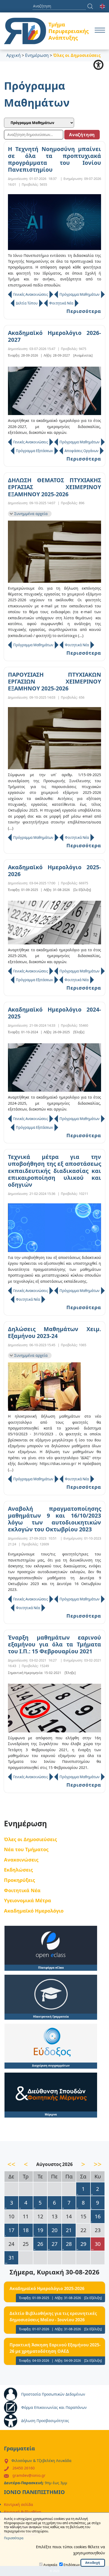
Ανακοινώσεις (21, 1860)
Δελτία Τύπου (27, 303)
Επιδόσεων (72, 2565)
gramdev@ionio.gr (29, 2475)
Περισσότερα (84, 311)
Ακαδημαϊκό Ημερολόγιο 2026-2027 (54, 336)
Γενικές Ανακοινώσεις (31, 294)
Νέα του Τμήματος (26, 1849)
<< (11, 2164)
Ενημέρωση (37, 55)
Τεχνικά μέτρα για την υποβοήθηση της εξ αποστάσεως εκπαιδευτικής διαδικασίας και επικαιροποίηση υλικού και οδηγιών (54, 1171)
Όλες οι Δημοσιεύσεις (30, 1839)
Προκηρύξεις (19, 1880)
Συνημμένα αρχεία (31, 514)
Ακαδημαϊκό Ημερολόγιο (34, 1911)
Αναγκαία (50, 2565)
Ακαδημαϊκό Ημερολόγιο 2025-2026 (54, 871)
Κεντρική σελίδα (19, 2504)
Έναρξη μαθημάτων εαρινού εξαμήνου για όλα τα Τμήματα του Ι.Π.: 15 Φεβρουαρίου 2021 (54, 1644)
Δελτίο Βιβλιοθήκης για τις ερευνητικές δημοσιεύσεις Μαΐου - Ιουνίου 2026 (53, 2316)
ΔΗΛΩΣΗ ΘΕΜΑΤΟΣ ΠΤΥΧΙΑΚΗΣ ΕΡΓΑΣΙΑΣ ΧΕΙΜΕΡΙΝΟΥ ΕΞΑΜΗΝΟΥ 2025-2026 (54, 487)
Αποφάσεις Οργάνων (81, 451)
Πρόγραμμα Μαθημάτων (80, 294)
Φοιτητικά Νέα (61, 303)
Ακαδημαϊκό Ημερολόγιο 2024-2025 (54, 1013)
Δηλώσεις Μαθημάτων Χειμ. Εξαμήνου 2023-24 (54, 1333)
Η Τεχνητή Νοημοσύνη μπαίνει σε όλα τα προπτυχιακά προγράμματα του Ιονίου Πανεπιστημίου (54, 159)
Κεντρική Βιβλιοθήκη (23, 2512)
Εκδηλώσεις (18, 1870)
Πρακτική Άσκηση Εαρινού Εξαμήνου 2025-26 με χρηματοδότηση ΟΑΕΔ (55, 2348)
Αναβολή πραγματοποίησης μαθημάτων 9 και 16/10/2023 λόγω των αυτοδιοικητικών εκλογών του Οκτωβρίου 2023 (54, 1519)
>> (98, 2164)
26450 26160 (24, 2468)
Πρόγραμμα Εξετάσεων (34, 451)
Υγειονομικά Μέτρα (28, 1900)
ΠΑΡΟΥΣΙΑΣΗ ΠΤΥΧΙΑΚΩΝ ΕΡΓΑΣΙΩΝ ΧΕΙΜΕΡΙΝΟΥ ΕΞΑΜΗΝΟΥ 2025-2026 (54, 682)
